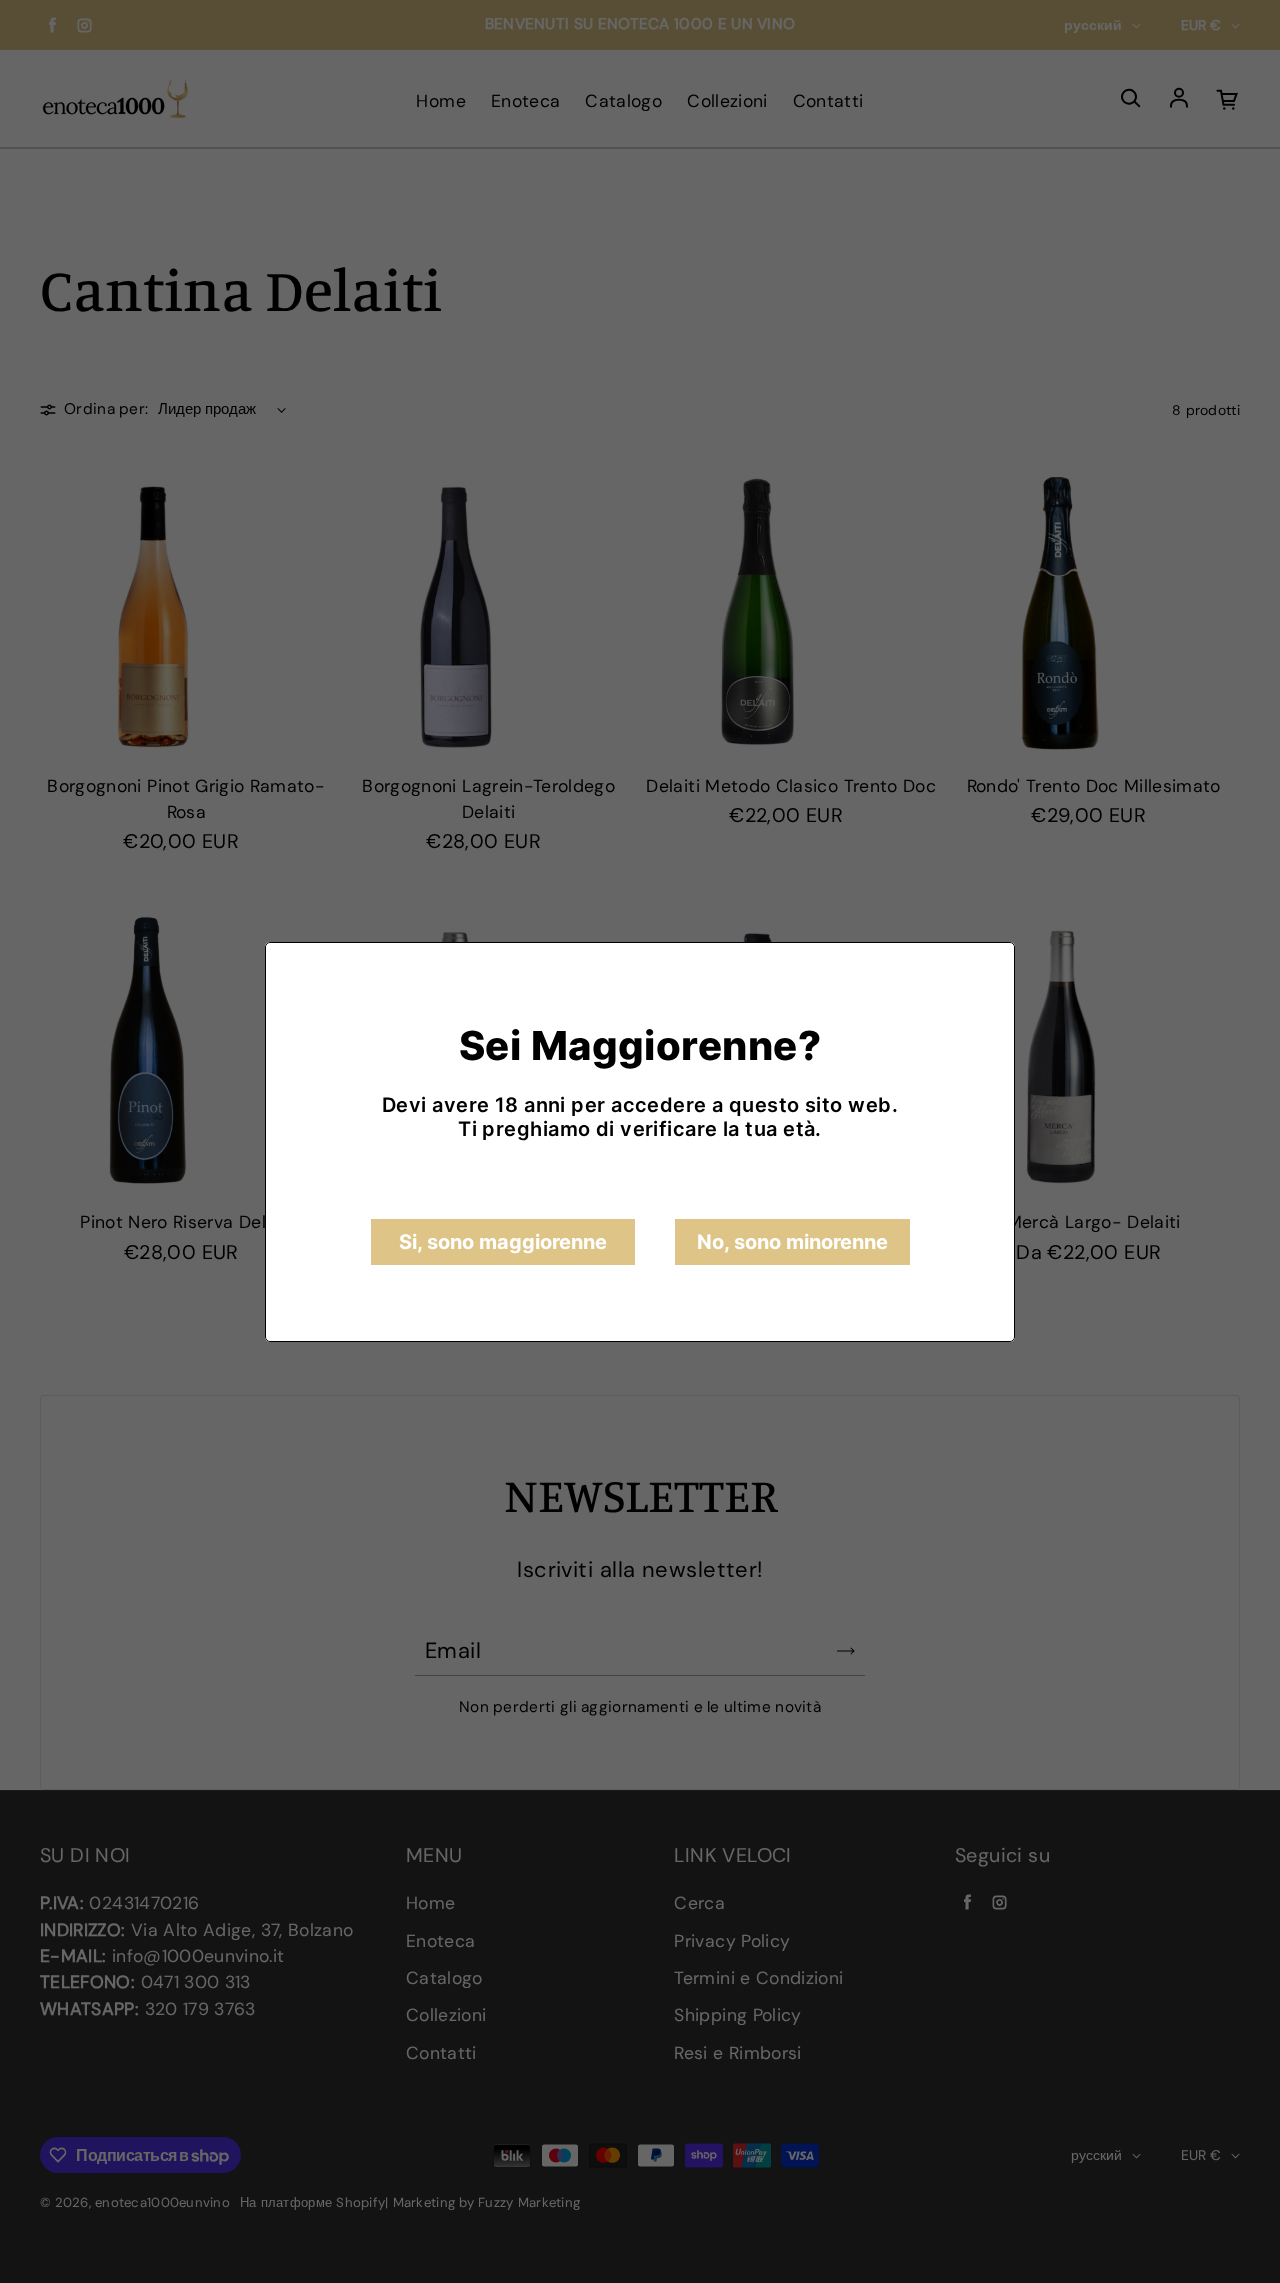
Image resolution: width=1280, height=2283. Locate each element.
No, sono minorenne (792, 1242)
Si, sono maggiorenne (503, 1242)
